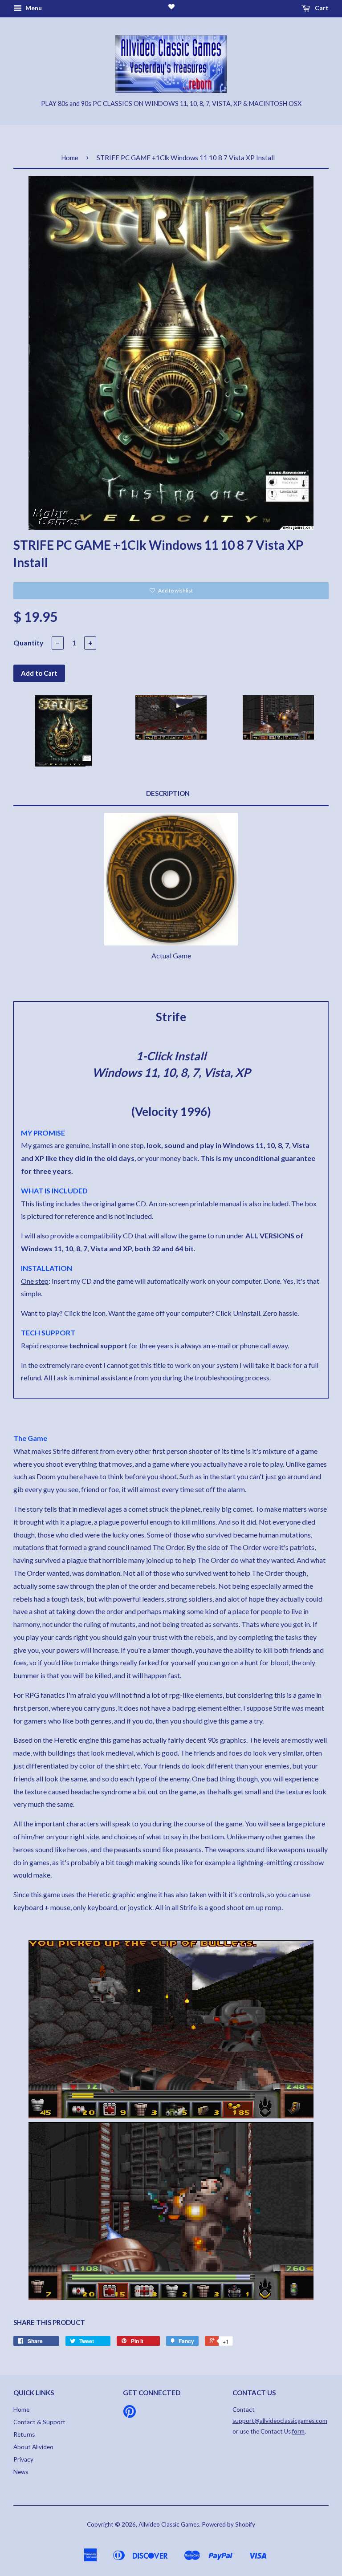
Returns (24, 2434)
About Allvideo (33, 2447)
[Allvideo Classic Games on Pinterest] (130, 2414)
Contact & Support (39, 2422)
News (21, 2472)
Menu (33, 8)
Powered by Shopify (228, 2524)
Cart (321, 8)
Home (70, 158)
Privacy (23, 2459)
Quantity (28, 643)
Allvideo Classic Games (169, 2524)
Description (168, 793)
